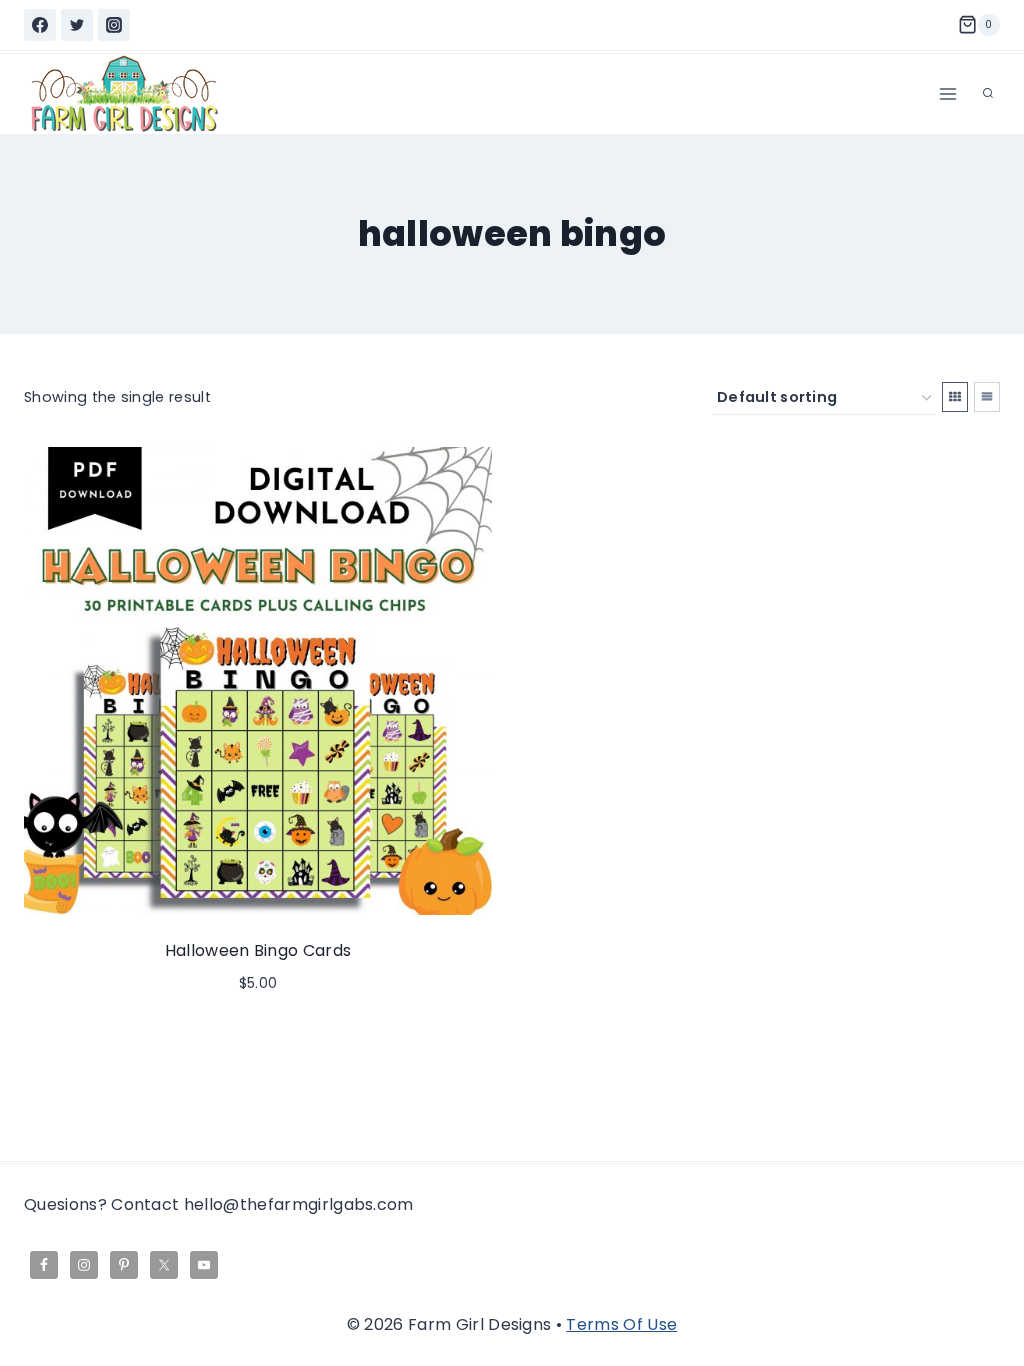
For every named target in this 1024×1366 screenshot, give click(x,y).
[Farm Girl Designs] (124, 94)
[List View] (987, 397)
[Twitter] (77, 25)
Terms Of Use (621, 1324)
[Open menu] (947, 93)
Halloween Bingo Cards (258, 950)
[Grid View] (955, 397)
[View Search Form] (988, 94)
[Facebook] (40, 25)
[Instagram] (114, 25)
